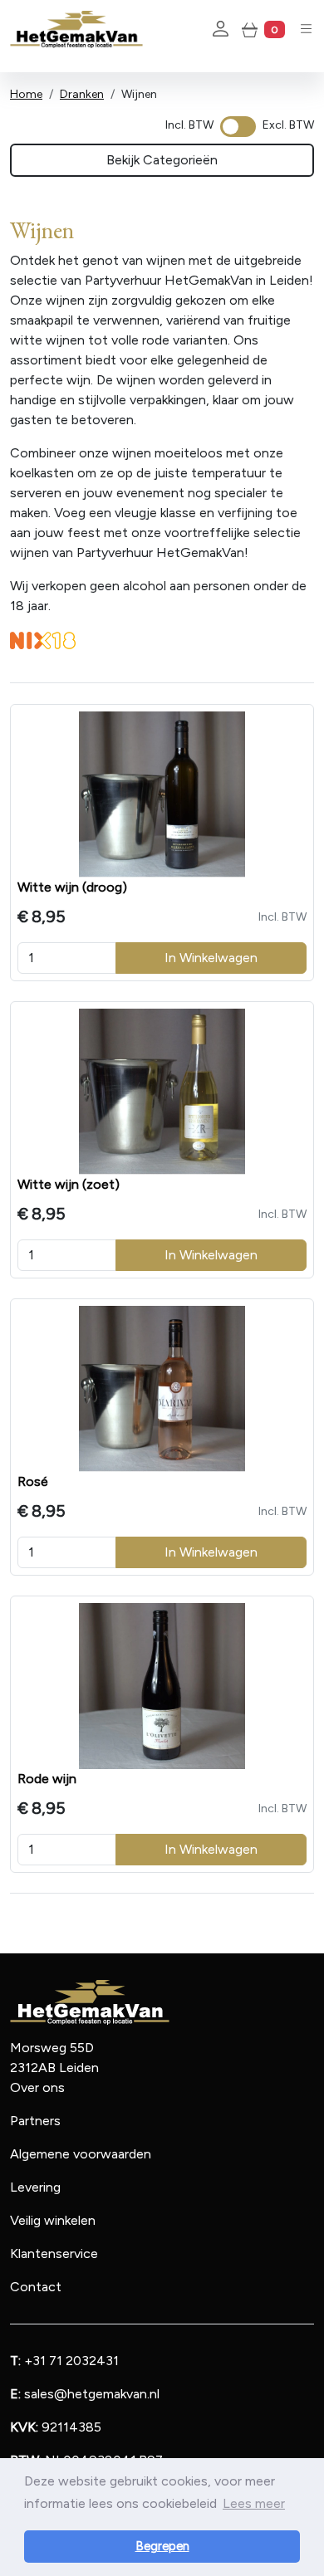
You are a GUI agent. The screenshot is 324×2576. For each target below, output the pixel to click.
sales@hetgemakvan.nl (85, 2394)
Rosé (33, 1481)
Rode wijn (47, 1779)
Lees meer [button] (254, 2503)
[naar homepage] (76, 29)
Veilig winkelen (53, 2220)
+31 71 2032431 (64, 2361)
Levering (35, 2187)
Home (26, 94)
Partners (35, 2121)
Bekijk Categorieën (162, 160)
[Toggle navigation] (306, 29)
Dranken (82, 94)
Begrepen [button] (162, 2546)
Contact (36, 2287)
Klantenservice (54, 2253)
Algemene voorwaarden (81, 2154)
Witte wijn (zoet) (69, 1184)
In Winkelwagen (211, 958)
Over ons (37, 2087)
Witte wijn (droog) (72, 887)
